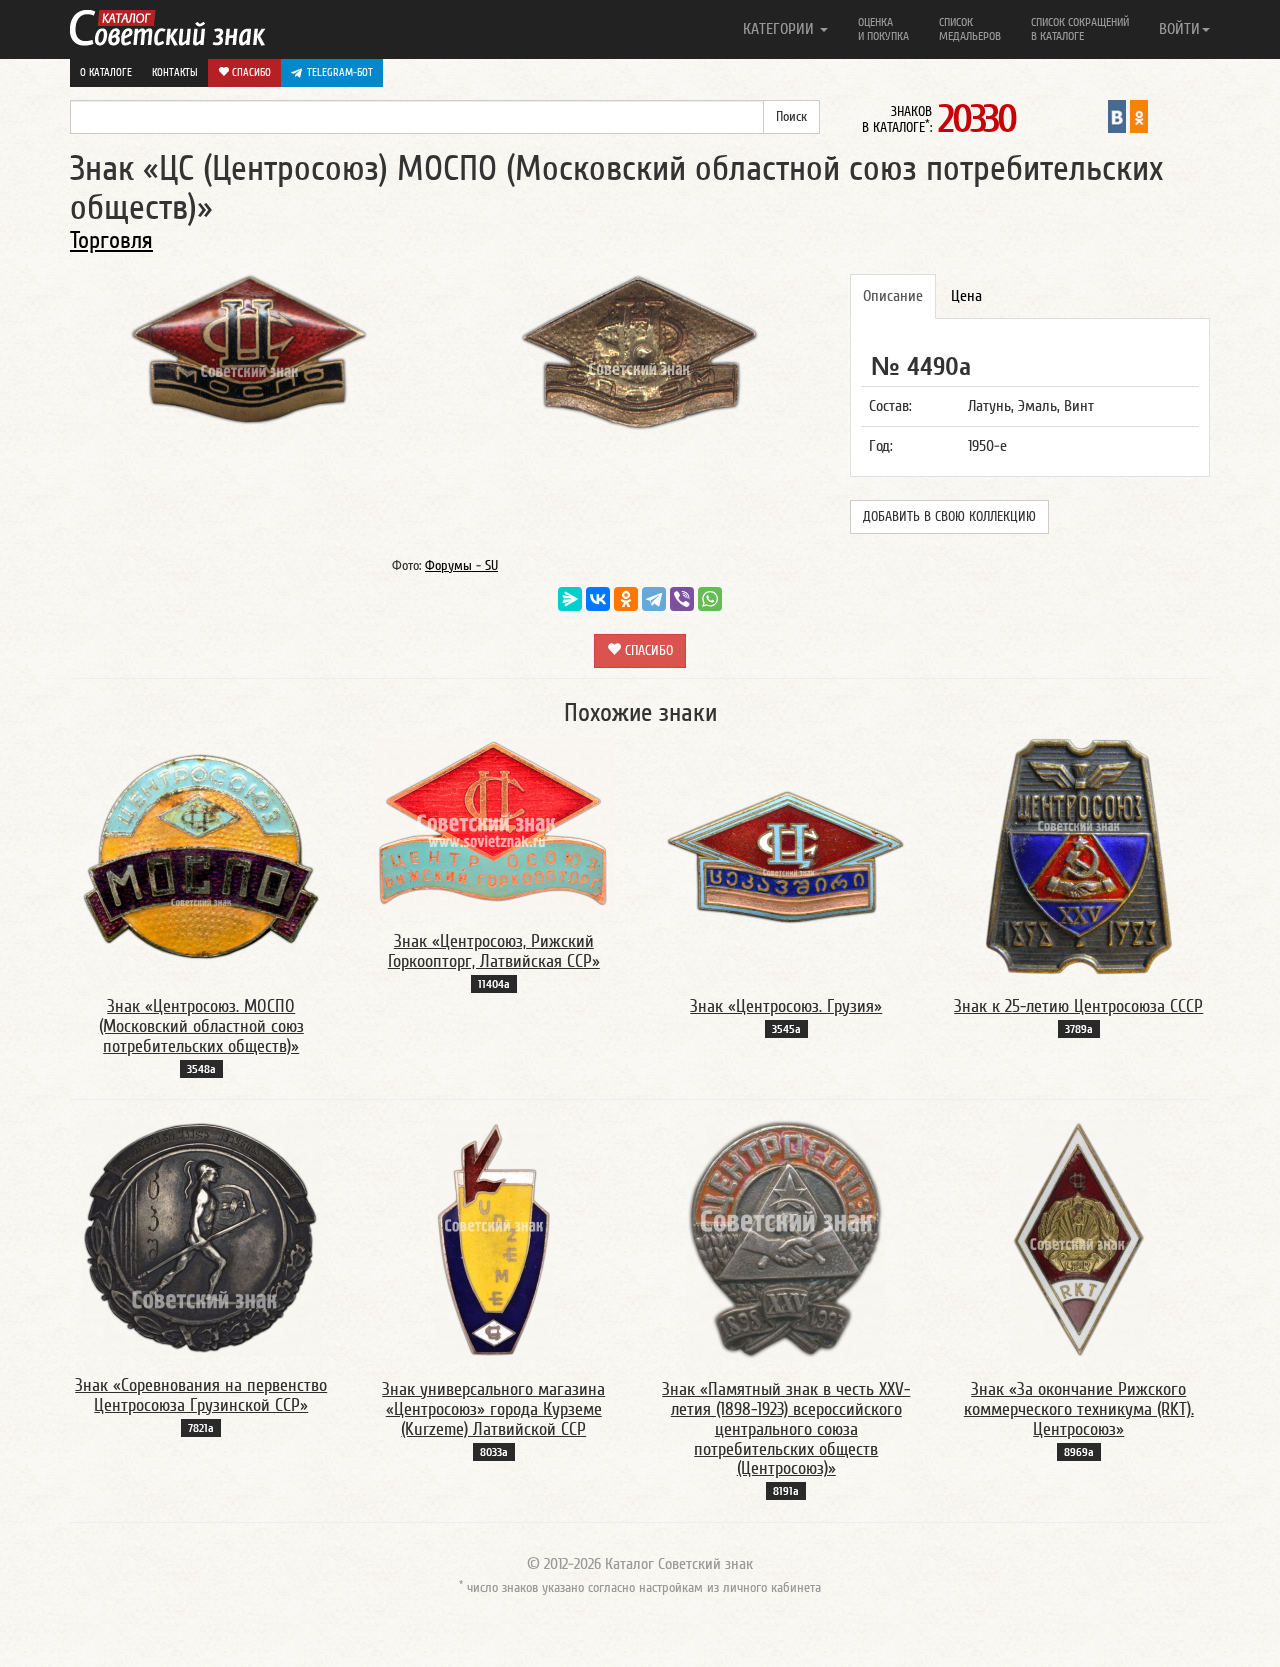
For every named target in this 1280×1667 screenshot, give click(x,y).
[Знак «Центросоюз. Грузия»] (786, 856)
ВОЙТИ (1179, 29)
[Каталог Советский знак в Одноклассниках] (1139, 116)
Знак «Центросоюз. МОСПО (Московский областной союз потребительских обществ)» (201, 1026)
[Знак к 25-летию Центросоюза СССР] (1078, 856)
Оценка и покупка (883, 29)
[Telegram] (654, 599)
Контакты (175, 72)
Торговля (111, 240)
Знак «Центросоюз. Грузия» (786, 1006)
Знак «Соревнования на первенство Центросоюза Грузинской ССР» (201, 1395)
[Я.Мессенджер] (570, 599)
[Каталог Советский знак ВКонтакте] (1117, 116)
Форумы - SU (461, 566)
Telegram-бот (340, 72)
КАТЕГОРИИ (780, 29)
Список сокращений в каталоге (1080, 29)
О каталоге (106, 72)
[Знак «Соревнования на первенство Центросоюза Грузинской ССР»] (201, 1237)
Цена (966, 296)
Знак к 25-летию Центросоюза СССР (1078, 1006)
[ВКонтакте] (598, 599)
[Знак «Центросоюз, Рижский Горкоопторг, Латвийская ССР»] (494, 824)
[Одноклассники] (626, 599)
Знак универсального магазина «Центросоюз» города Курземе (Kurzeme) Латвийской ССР (493, 1409)
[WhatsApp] (710, 599)
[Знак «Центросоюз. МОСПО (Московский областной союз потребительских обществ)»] (201, 856)
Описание (893, 296)
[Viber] (682, 599)
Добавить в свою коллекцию (949, 517)
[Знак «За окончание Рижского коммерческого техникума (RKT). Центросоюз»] (1079, 1239)
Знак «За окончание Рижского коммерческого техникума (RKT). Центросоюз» (1079, 1409)
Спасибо (250, 72)
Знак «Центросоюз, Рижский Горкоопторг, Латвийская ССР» (494, 951)
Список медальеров (970, 29)
